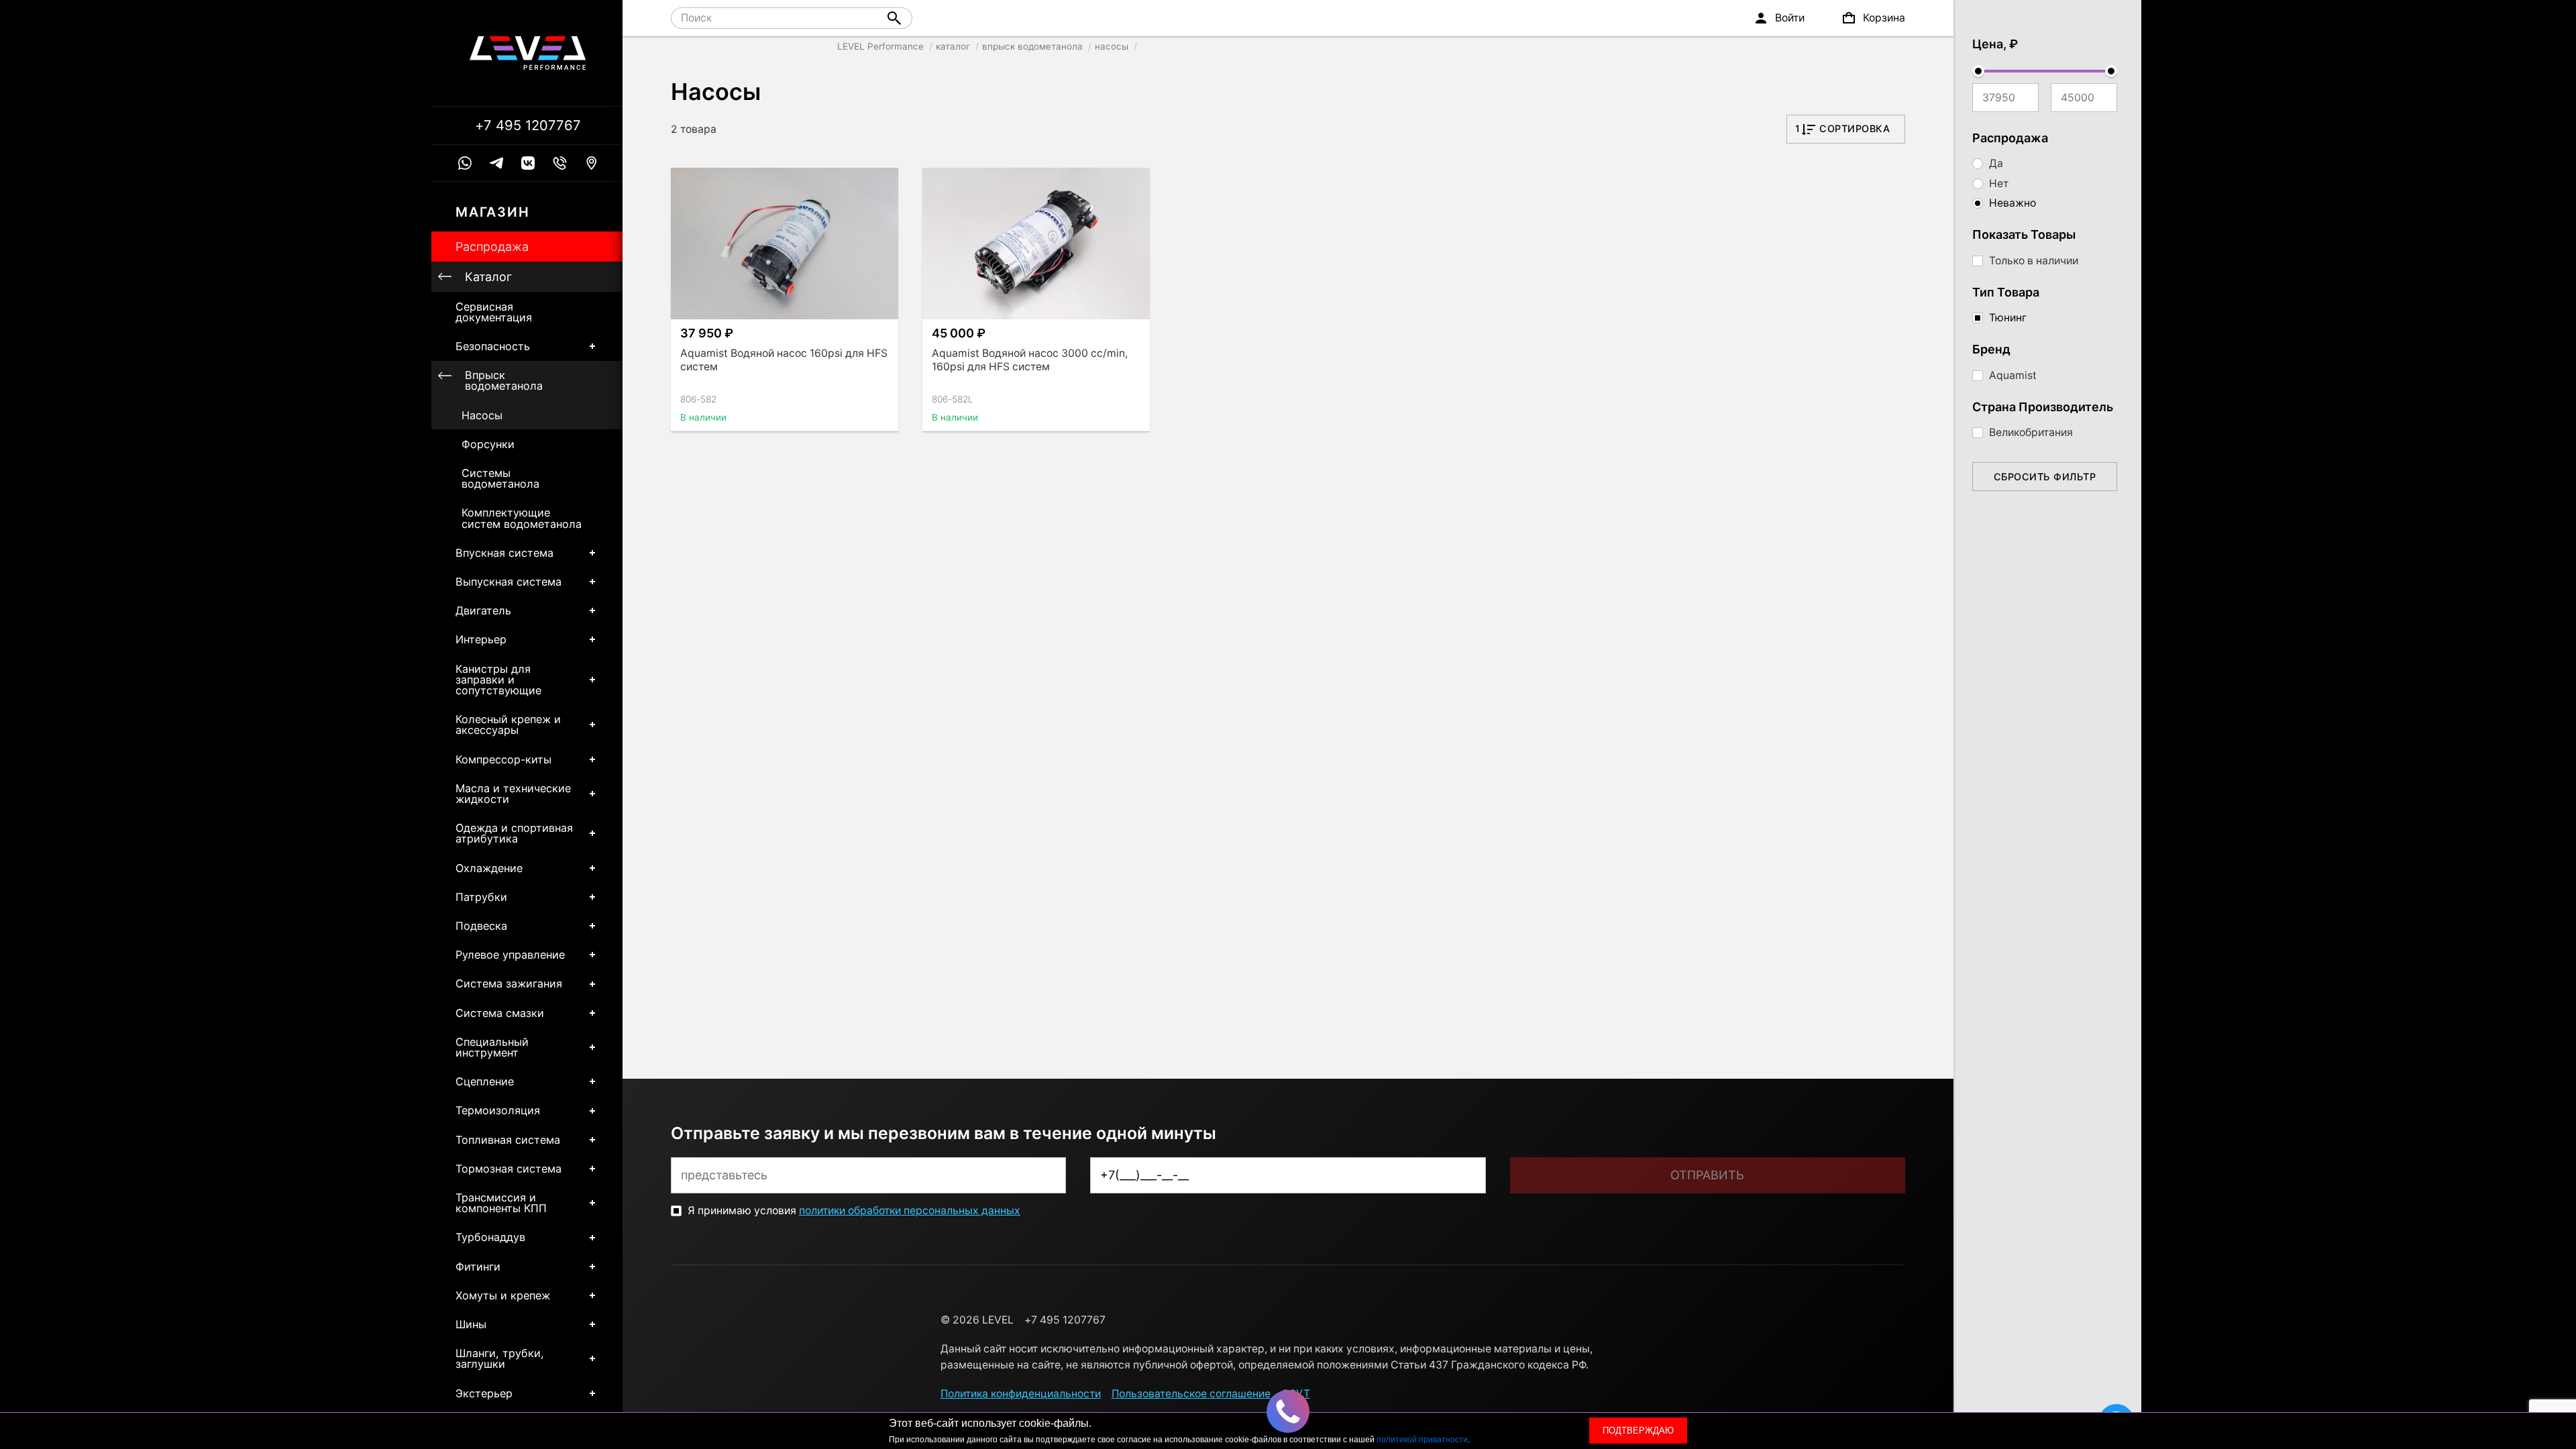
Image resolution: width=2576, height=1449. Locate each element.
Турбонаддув (490, 1237)
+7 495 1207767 (528, 125)
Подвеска (481, 926)
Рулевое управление (510, 955)
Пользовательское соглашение (1191, 1394)
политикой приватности (1422, 1440)
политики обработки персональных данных (910, 1211)
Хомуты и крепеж (503, 1295)
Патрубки (481, 897)
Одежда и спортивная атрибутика (514, 833)
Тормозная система (508, 1169)
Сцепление (485, 1081)
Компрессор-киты (503, 759)
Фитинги (478, 1267)
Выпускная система (508, 582)
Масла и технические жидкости (513, 794)
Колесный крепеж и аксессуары (508, 724)
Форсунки (488, 444)
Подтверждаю (1638, 1431)
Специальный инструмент (492, 1047)
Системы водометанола (500, 478)
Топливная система (508, 1140)
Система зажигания (509, 983)
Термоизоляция (498, 1110)
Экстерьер (484, 1393)
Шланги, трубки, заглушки (500, 1358)
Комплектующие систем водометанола (522, 518)
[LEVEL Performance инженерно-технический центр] (528, 53)
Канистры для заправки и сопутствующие (498, 680)
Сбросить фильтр (2045, 477)
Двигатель (483, 610)
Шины (471, 1324)
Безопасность (493, 346)
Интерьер (481, 639)
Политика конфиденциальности (1021, 1394)
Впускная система (504, 553)
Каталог (488, 277)
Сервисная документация (494, 312)
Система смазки (500, 1013)
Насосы (482, 415)
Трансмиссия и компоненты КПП (501, 1203)
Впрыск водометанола (504, 380)
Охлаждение (489, 868)
